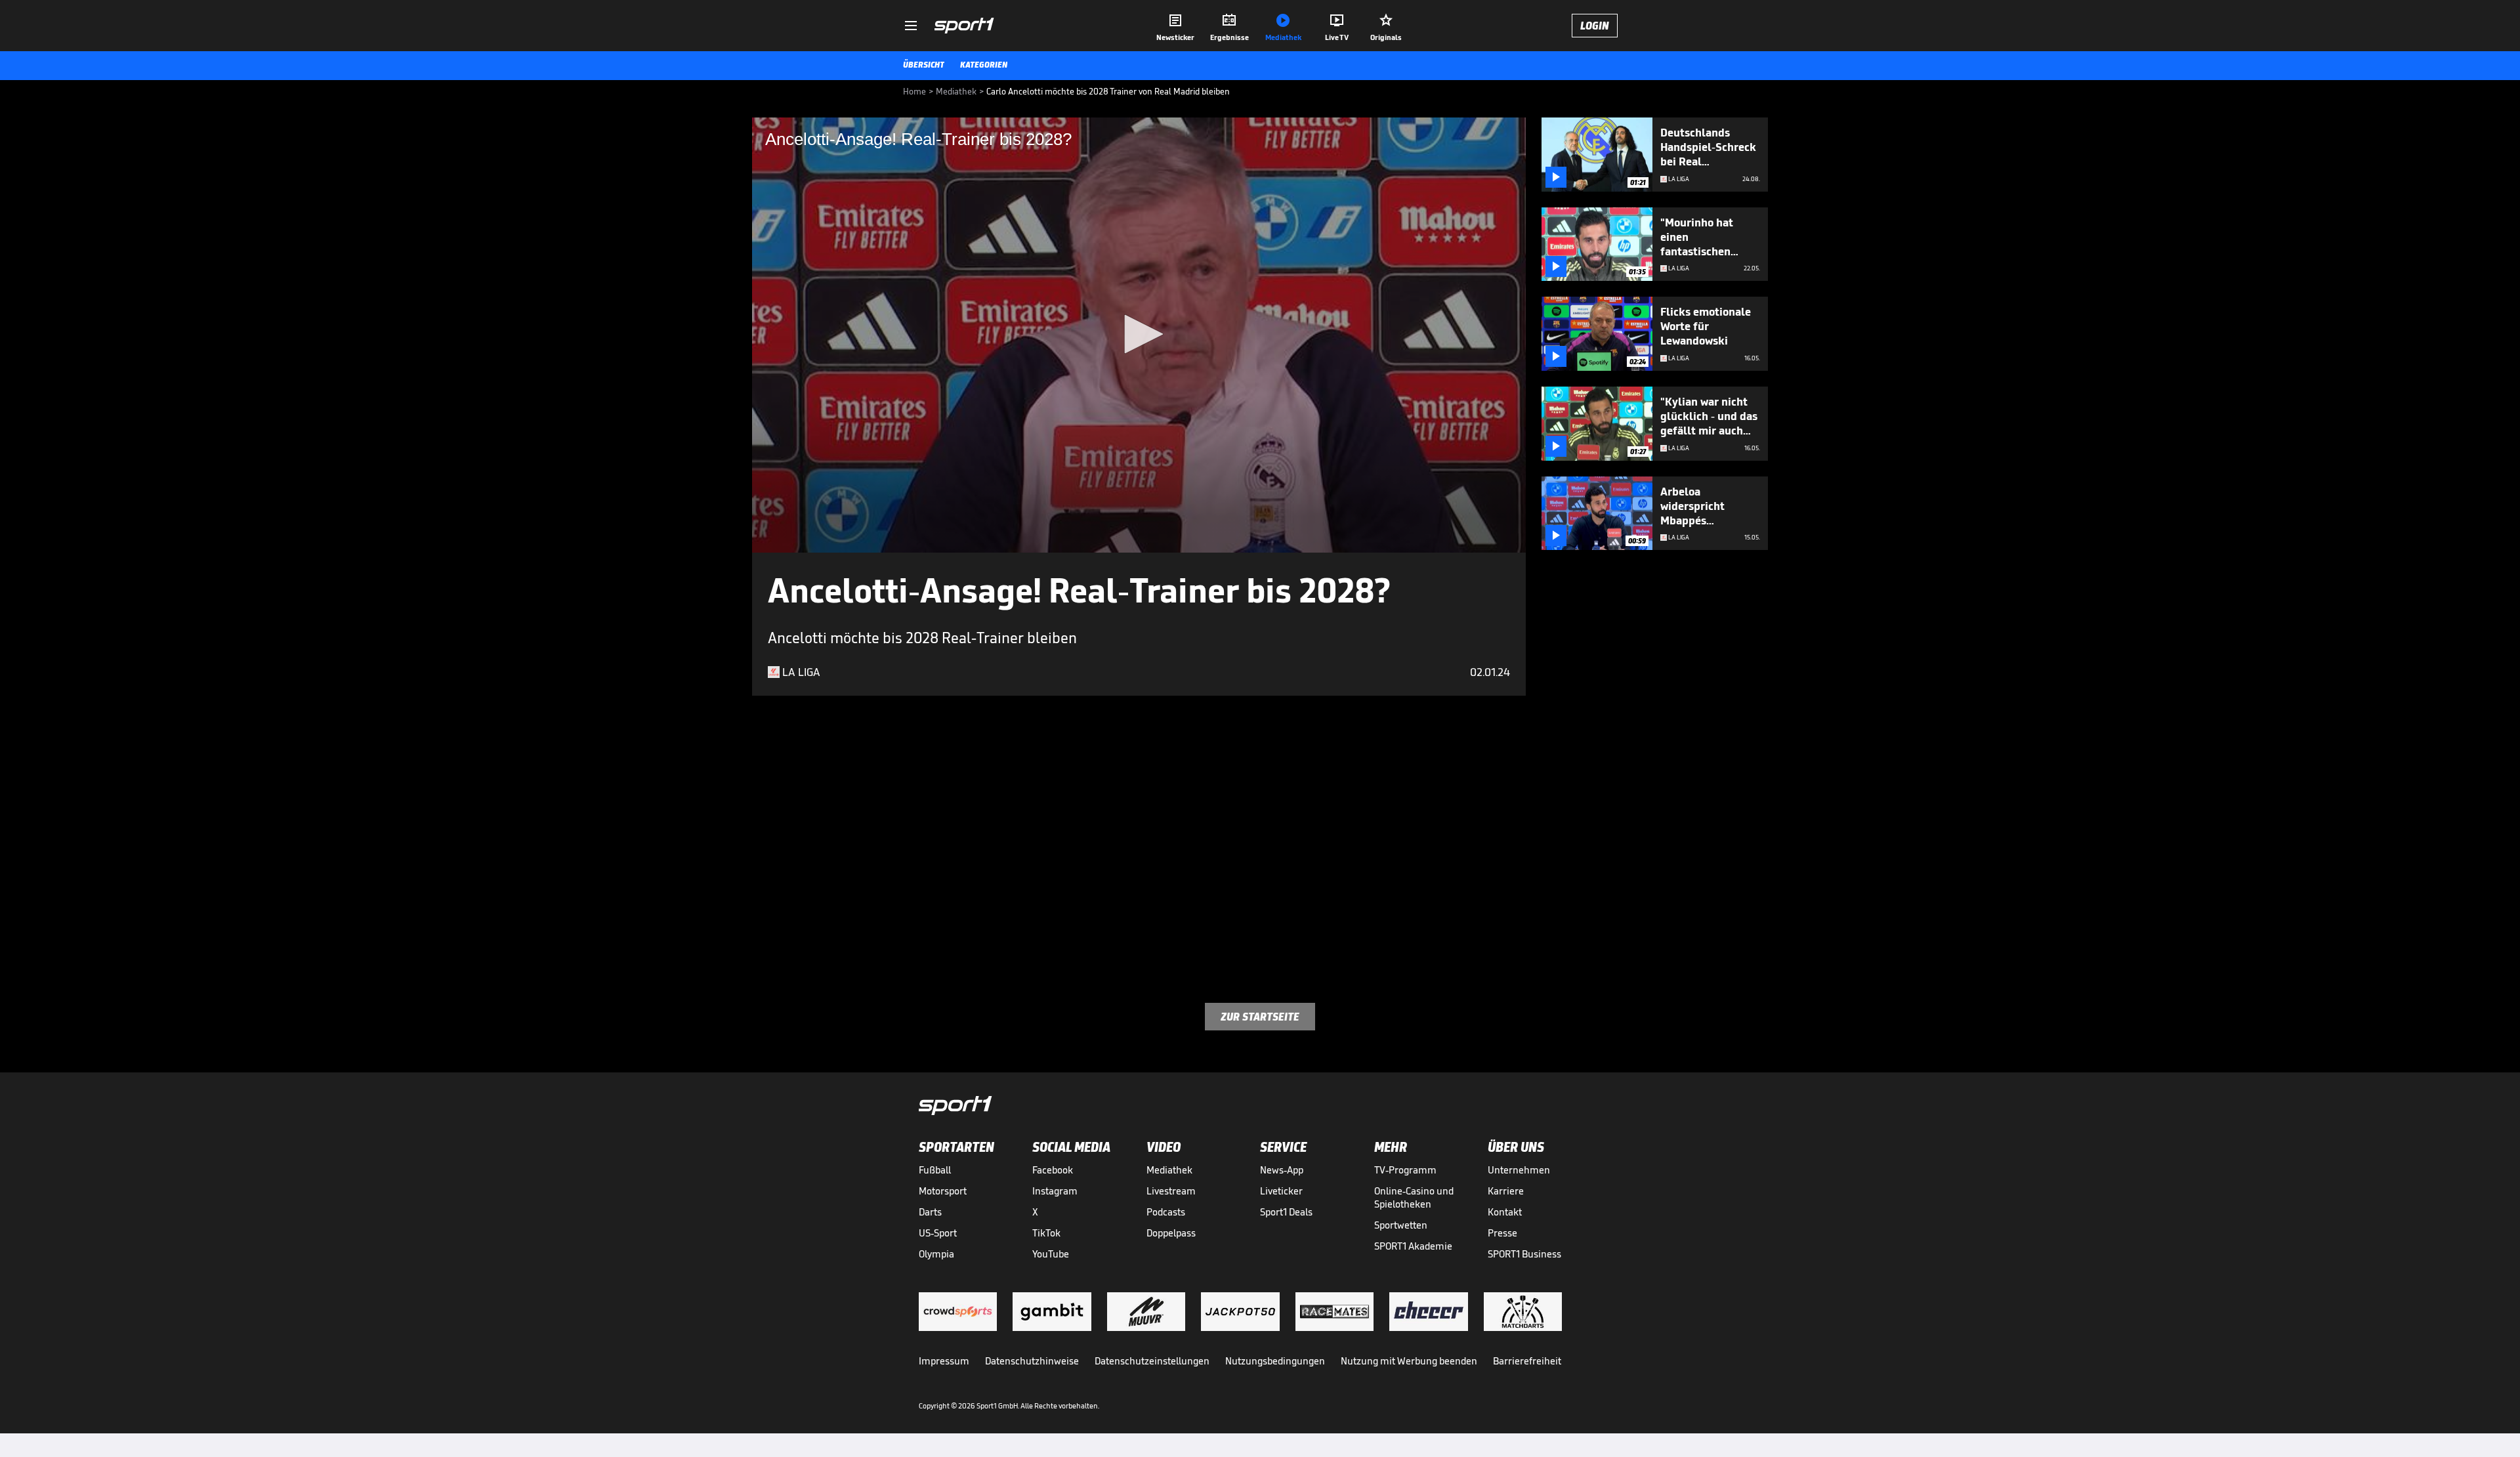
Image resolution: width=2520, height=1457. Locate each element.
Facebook (1053, 1170)
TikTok (1046, 1233)
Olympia (936, 1254)
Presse (1502, 1233)
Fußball (935, 1170)
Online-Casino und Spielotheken (1414, 1197)
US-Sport (938, 1233)
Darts (930, 1212)
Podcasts (1166, 1212)
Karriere (1506, 1191)
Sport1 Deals (1286, 1212)
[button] (1139, 334)
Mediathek (1169, 1170)
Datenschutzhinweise (1032, 1361)
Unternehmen (1519, 1170)
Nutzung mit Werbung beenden (1409, 1361)
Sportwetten (1401, 1225)
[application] (1139, 335)
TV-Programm (1405, 1170)
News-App (1282, 1170)
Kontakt (1505, 1212)
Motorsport (943, 1191)
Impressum (944, 1361)
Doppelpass (1171, 1233)
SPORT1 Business (1524, 1254)
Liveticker (1281, 1191)
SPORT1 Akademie (1413, 1246)
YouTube (1051, 1254)
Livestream (1171, 1191)
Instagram (1055, 1191)
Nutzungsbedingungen (1275, 1361)
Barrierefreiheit (1527, 1361)
